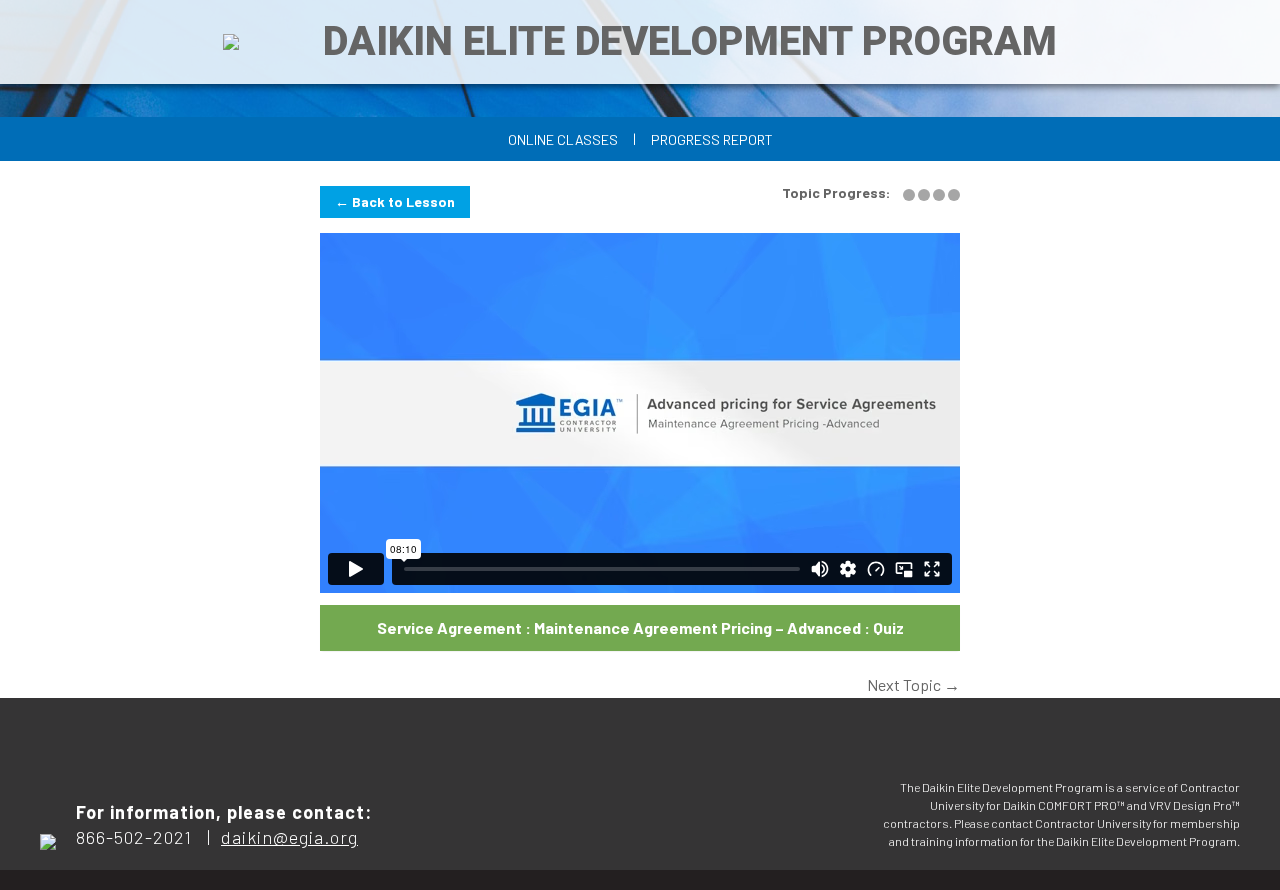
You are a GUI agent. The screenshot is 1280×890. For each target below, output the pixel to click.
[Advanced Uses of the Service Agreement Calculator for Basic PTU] (925, 194)
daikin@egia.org (289, 837)
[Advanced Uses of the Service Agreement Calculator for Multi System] (940, 194)
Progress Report (712, 139)
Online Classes (563, 139)
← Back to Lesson (395, 201)
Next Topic (913, 684)
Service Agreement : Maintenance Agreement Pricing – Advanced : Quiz (640, 627)
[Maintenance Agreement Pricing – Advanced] (910, 194)
